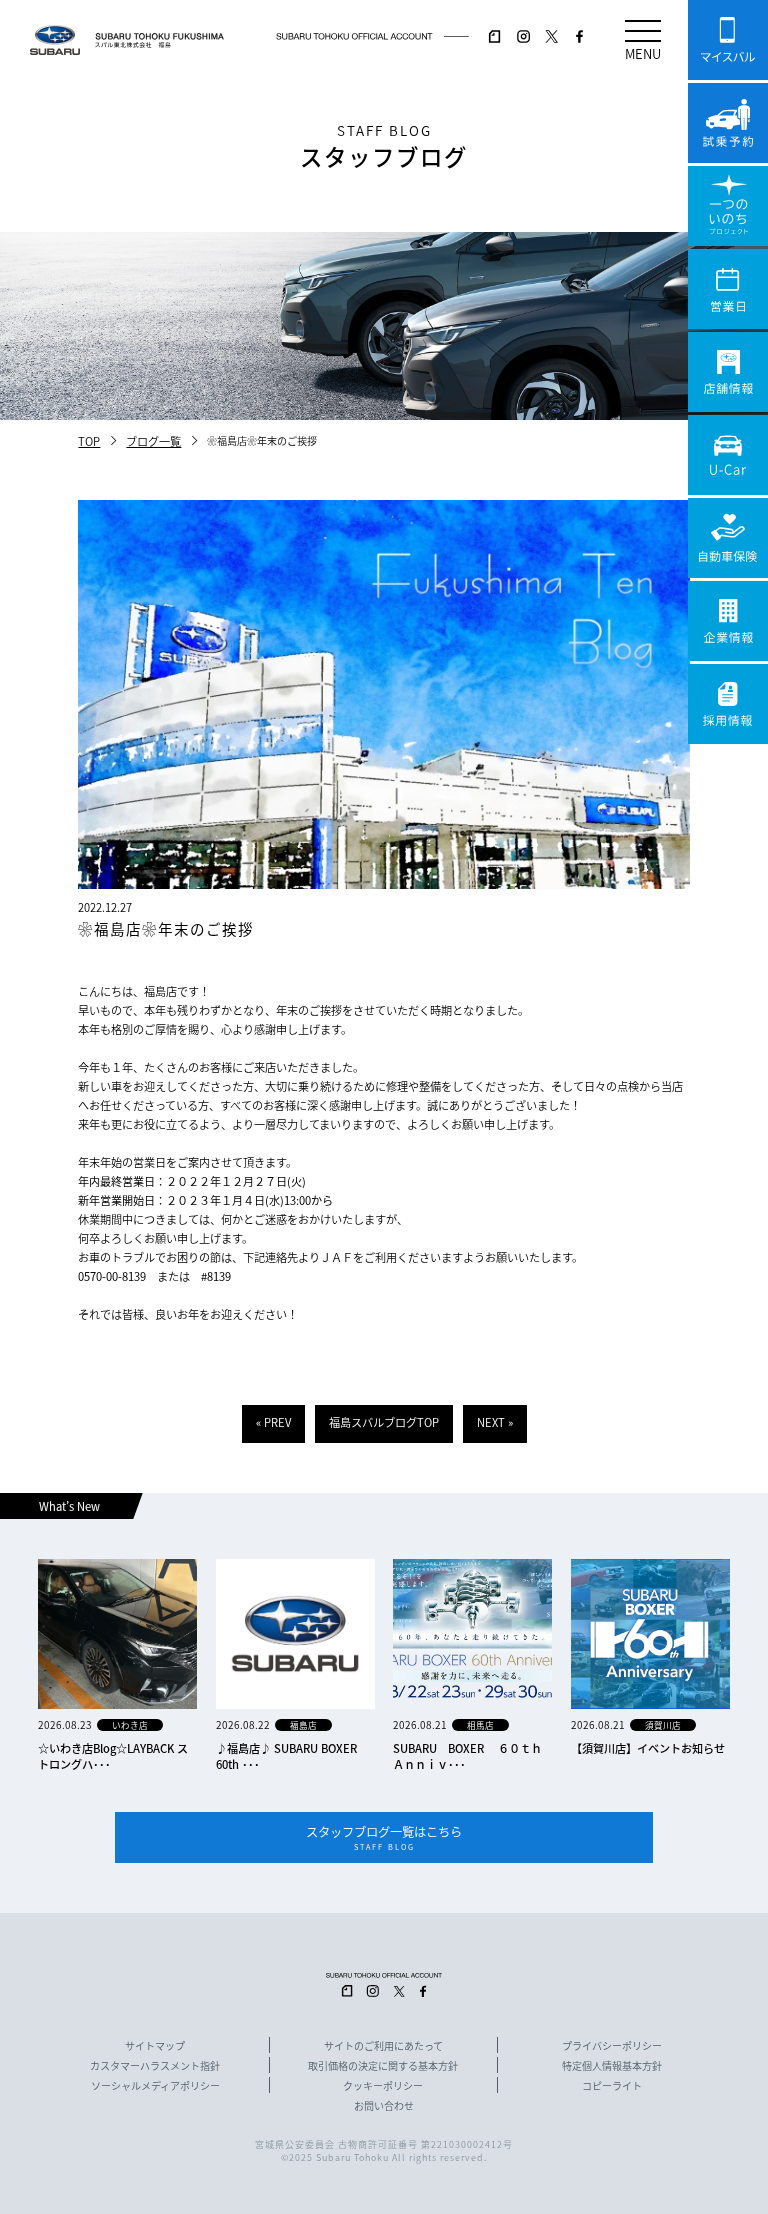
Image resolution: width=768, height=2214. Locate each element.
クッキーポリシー (383, 2086)
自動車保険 (728, 538)
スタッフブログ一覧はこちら (384, 1837)
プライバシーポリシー (612, 2046)
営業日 (728, 289)
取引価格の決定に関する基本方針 (383, 2066)
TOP (89, 441)
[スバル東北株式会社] (159, 40)
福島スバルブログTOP (384, 1422)
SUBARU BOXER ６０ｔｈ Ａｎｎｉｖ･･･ (472, 1756)
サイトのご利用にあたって (383, 2046)
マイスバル (728, 40)
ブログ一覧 (153, 441)
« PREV (273, 1422)
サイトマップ (155, 2046)
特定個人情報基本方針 (612, 2066)
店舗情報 (728, 372)
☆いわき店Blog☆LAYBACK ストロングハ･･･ (113, 1756)
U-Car (728, 455)
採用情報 (728, 704)
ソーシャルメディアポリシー (155, 2086)
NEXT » (495, 1422)
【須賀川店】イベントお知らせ (648, 1748)
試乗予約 (728, 123)
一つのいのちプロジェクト (728, 206)
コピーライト (612, 2086)
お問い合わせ (384, 2106)
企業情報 (728, 621)
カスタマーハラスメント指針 (155, 2066)
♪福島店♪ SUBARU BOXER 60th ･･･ (286, 1756)
